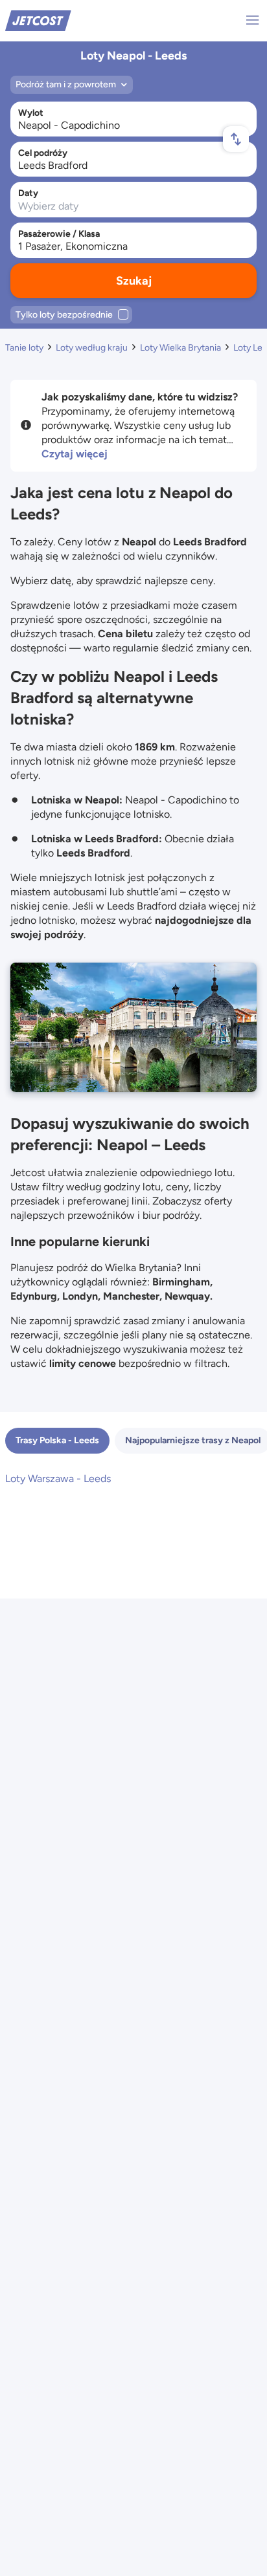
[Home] (38, 20)
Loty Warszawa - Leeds (58, 1479)
